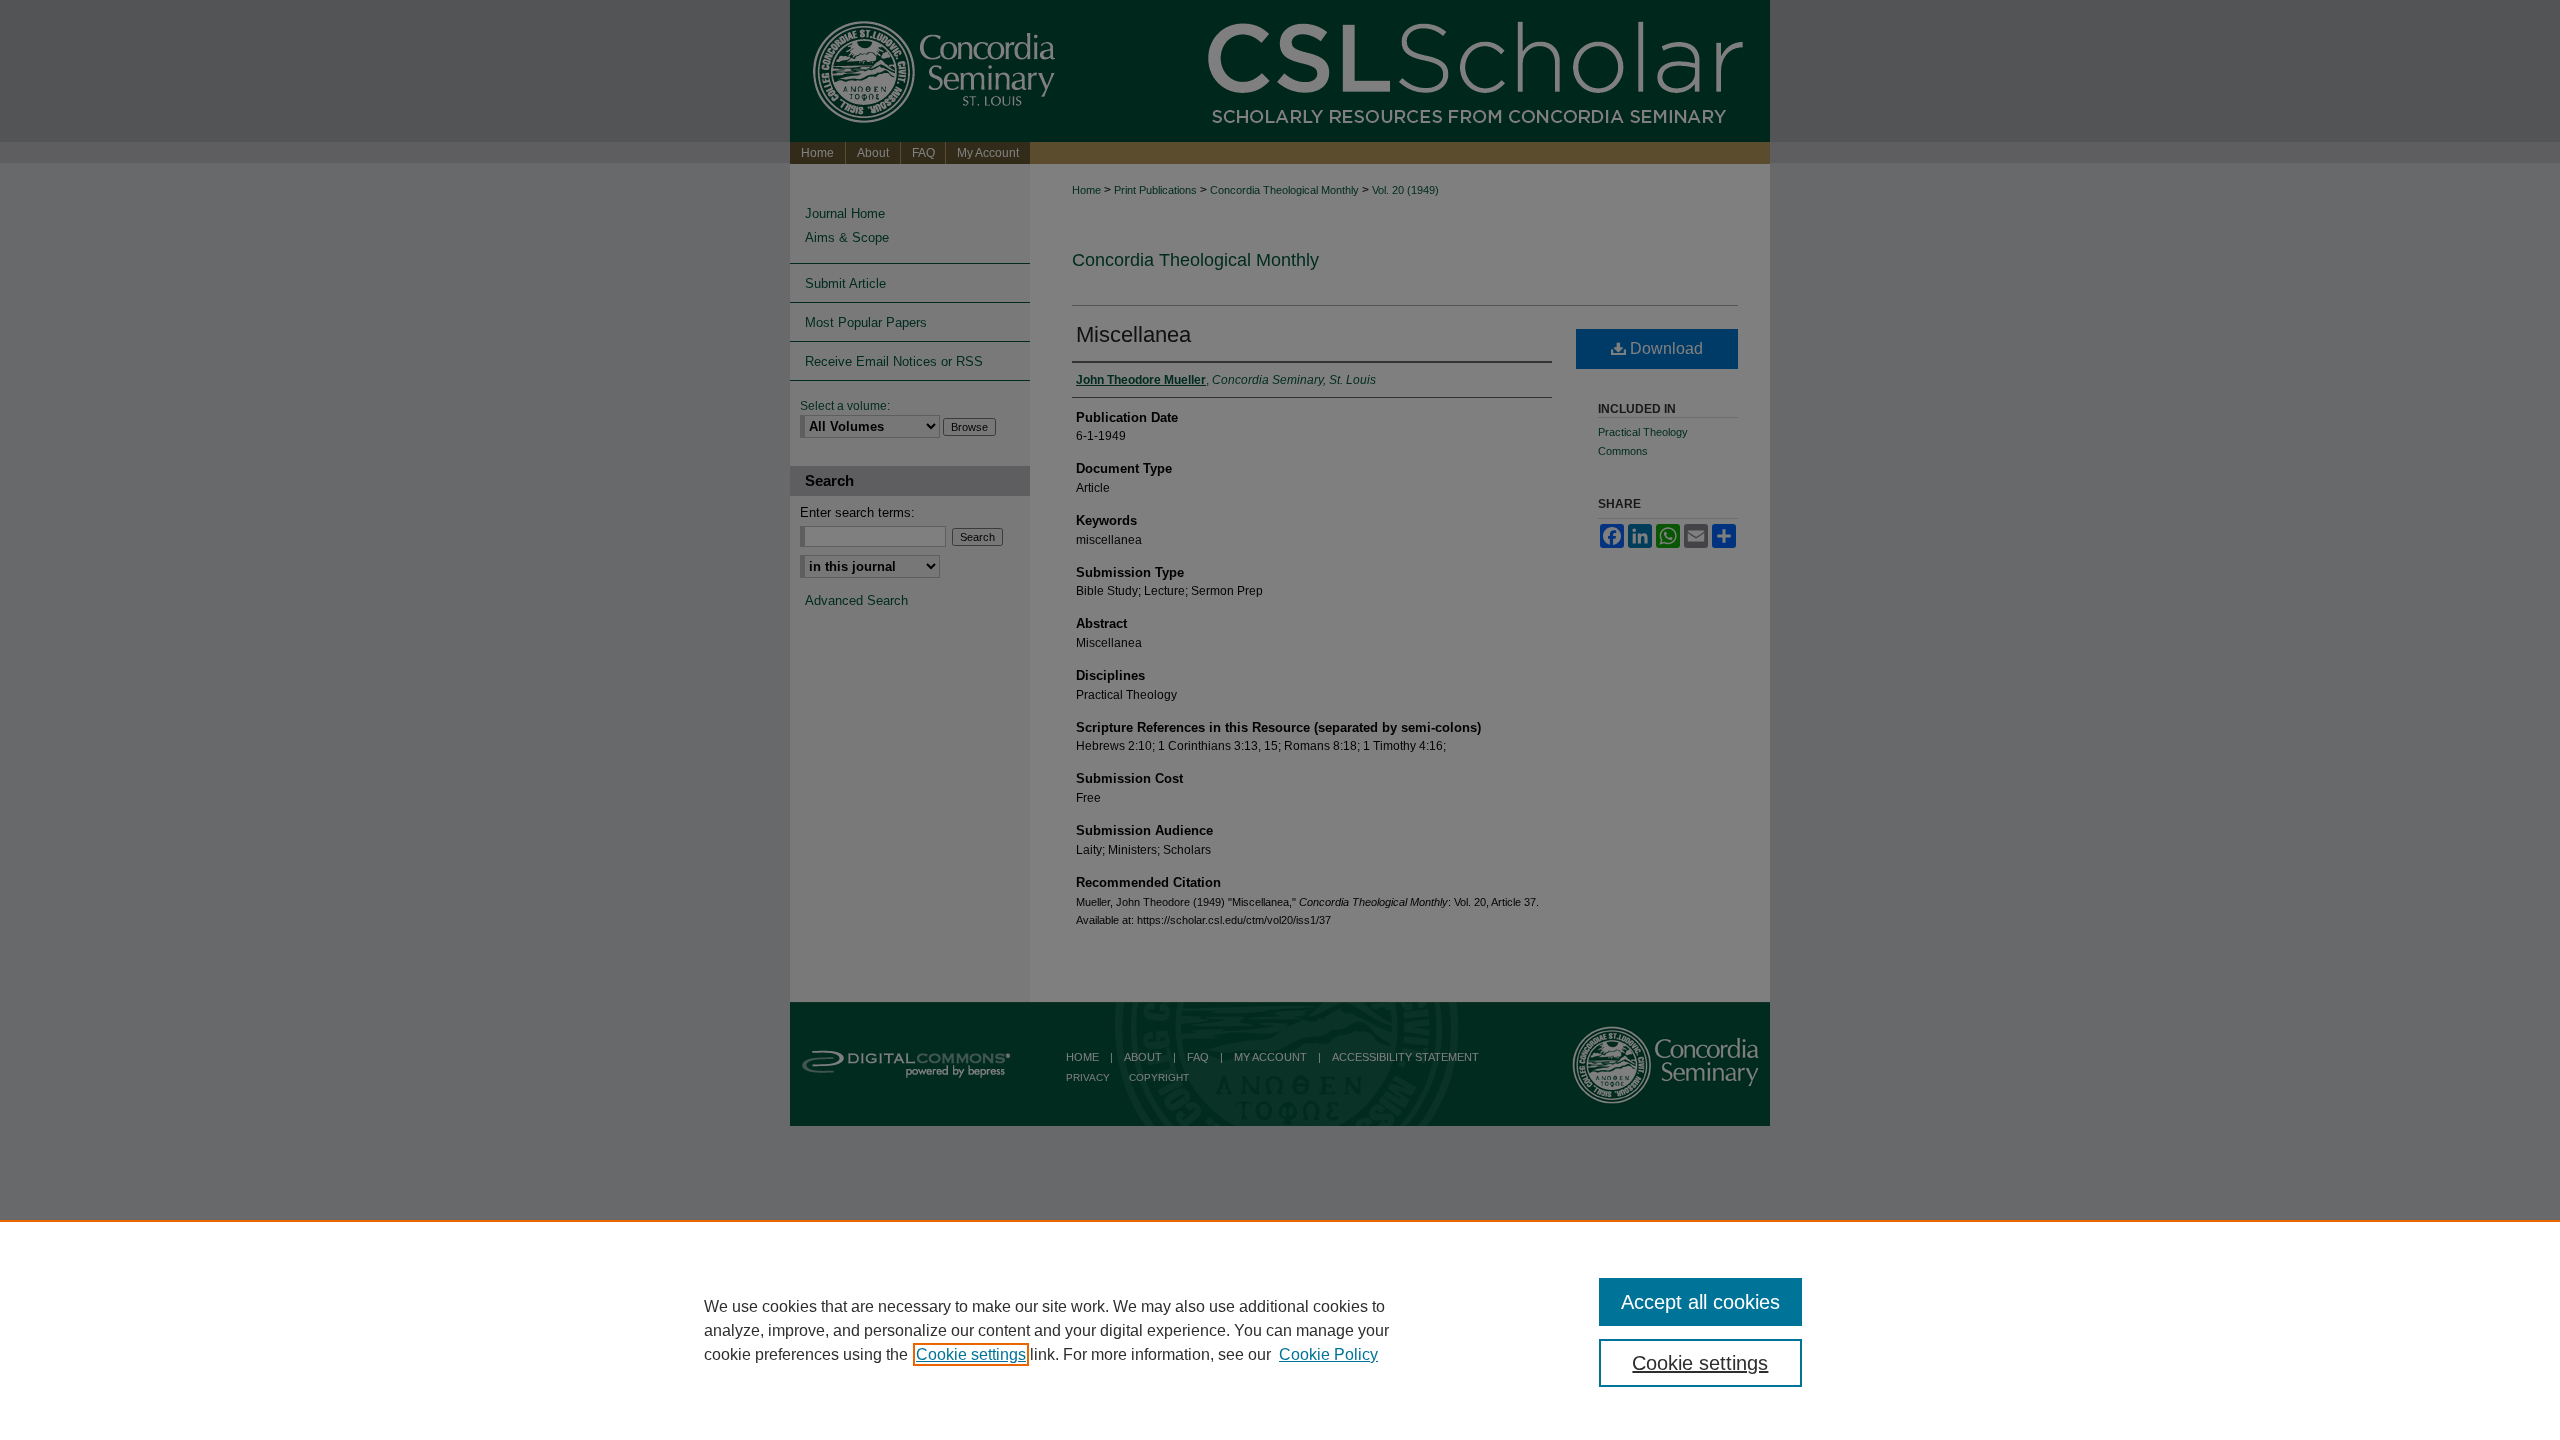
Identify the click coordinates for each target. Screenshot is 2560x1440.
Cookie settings (971, 1354)
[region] (1280, 1330)
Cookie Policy (1328, 1354)
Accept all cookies (1700, 1302)
